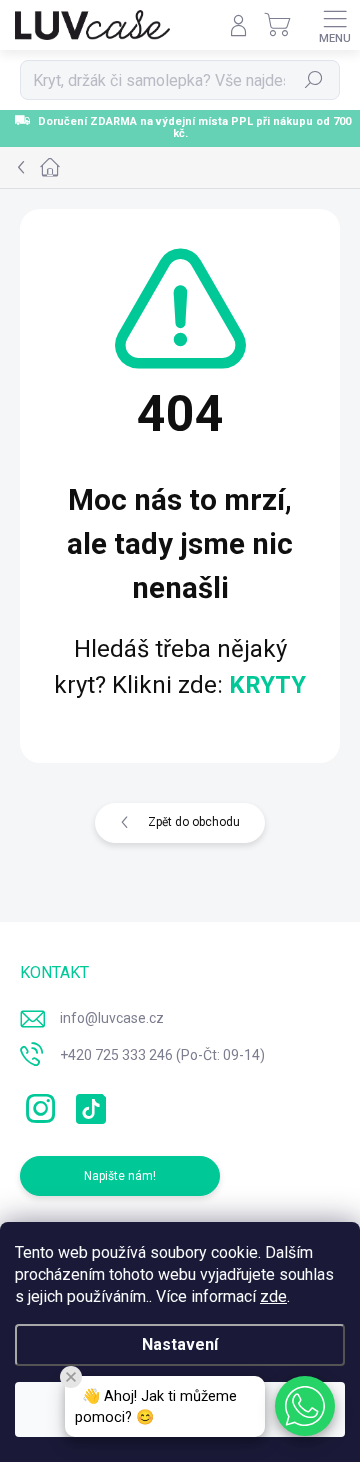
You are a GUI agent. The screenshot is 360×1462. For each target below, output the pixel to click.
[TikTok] (87, 1104)
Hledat (314, 80)
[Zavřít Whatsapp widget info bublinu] (71, 1377)
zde (273, 1296)
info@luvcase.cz (112, 1018)
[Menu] (335, 25)
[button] (305, 1406)
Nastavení (180, 1344)
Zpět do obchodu (194, 822)
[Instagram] (37, 1104)
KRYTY (267, 685)
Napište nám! (120, 1176)
